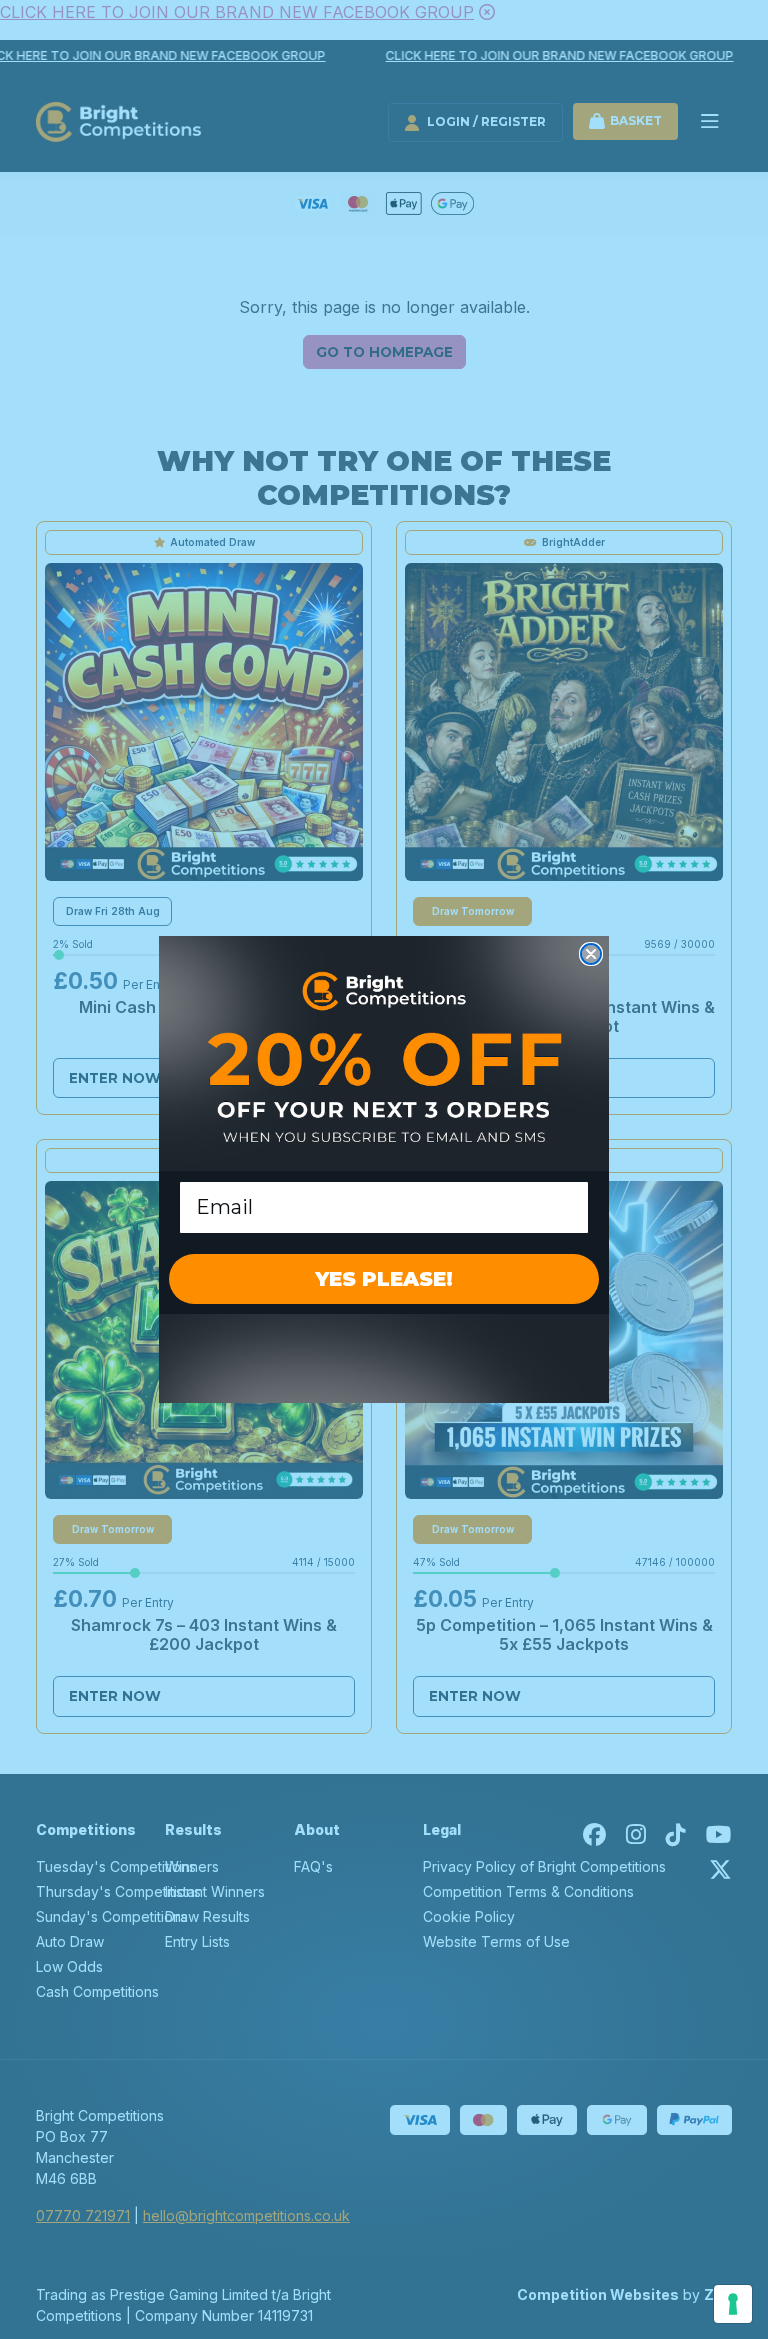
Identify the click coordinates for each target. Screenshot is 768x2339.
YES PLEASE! (384, 1279)
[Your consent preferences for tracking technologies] (733, 2304)
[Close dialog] (591, 954)
